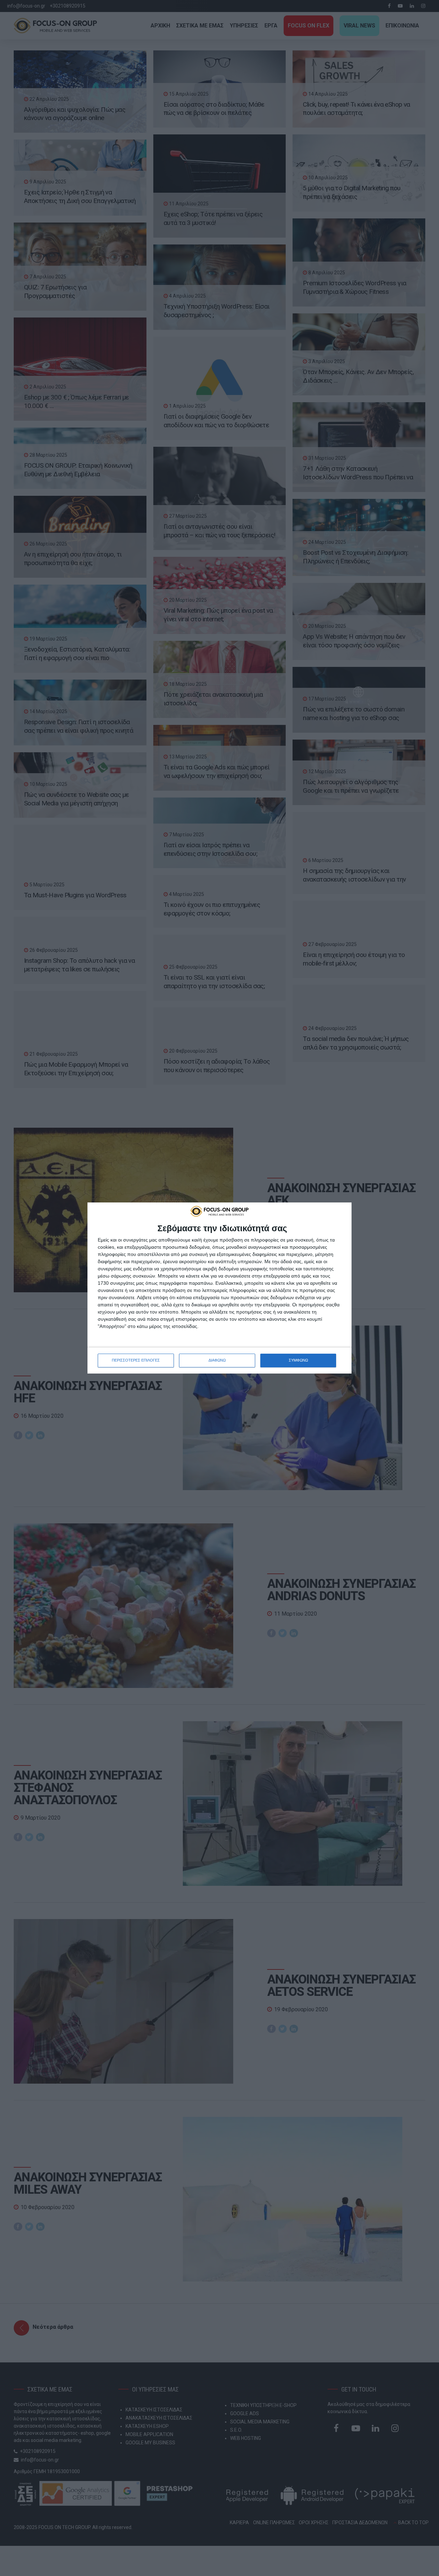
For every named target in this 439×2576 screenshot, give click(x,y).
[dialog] (219, 1288)
